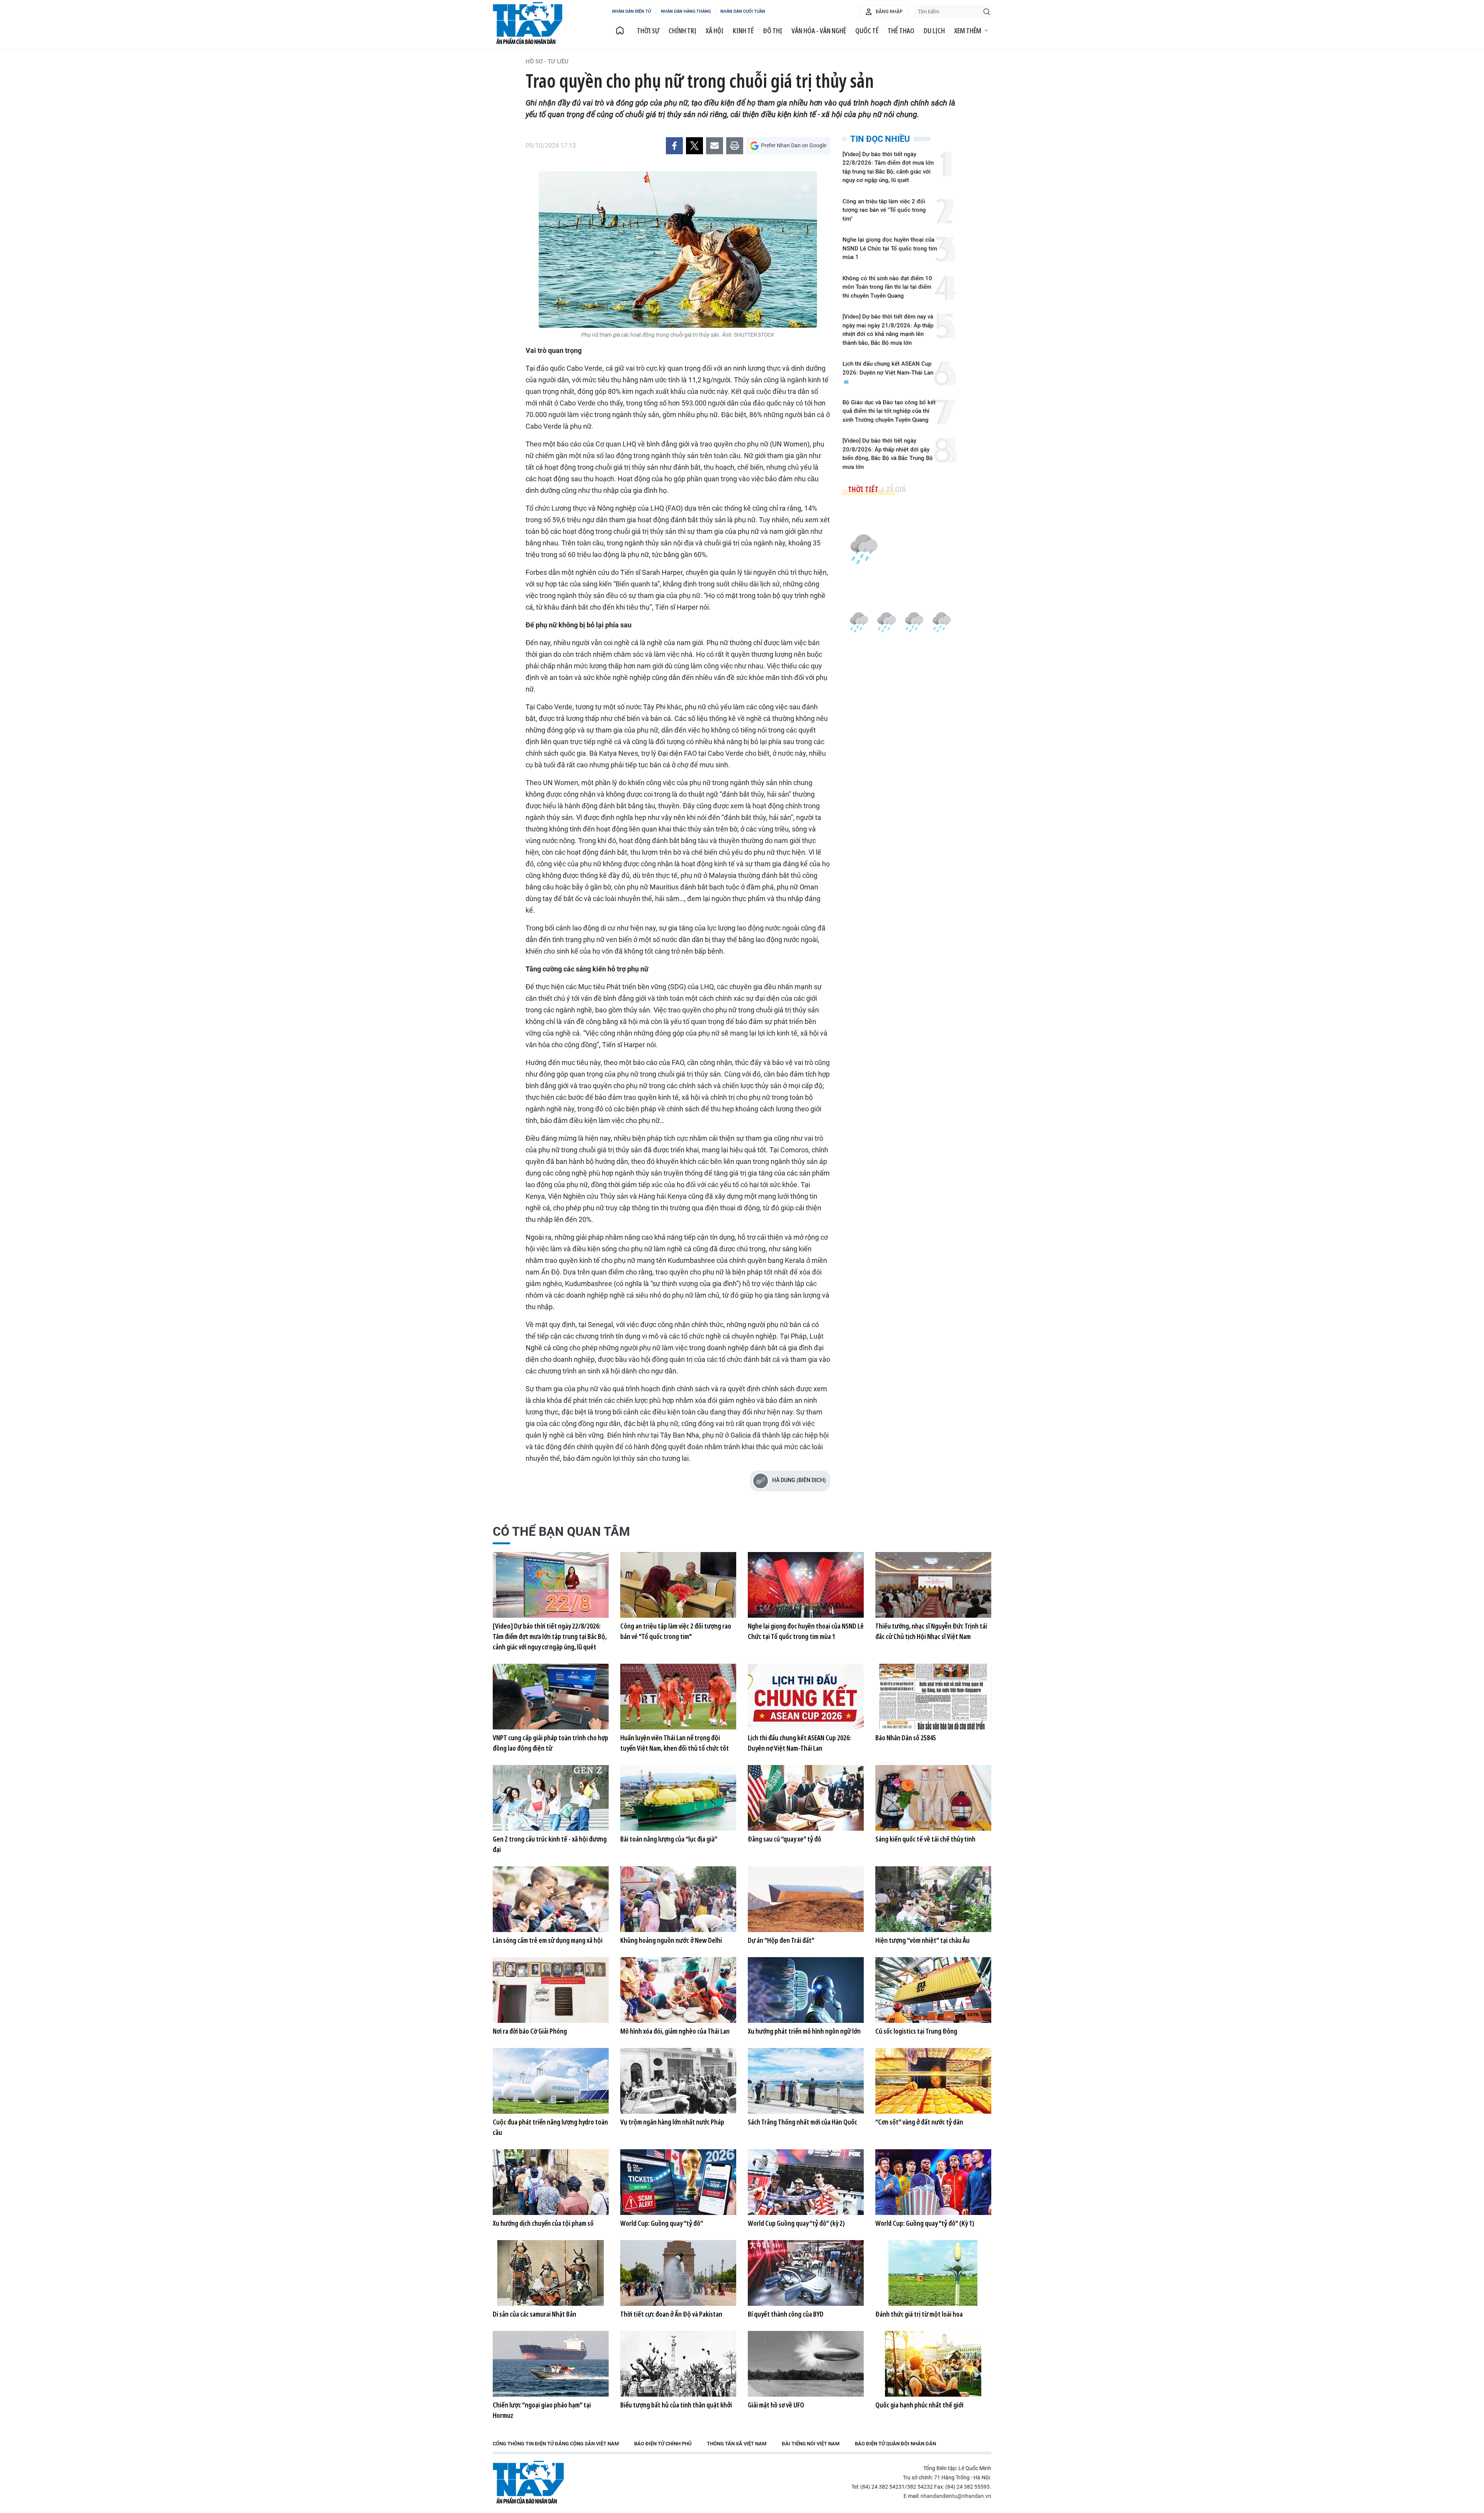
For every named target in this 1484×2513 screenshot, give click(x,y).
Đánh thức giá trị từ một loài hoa (919, 2314)
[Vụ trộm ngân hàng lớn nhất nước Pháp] (678, 2081)
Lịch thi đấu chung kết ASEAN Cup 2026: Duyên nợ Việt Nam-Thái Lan (888, 368)
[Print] (735, 146)
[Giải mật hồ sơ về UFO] (806, 2364)
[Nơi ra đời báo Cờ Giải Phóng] (551, 1990)
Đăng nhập (889, 12)
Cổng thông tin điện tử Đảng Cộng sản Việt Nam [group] (556, 2444)
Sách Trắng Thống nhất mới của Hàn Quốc (802, 2122)
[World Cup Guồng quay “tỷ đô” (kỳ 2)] (806, 2182)
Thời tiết (863, 489)
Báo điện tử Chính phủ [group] (663, 2444)
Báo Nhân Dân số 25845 (906, 1738)
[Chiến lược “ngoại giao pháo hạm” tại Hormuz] (551, 2364)
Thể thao (901, 31)
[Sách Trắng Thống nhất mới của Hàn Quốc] (806, 2081)
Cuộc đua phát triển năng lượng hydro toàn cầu (550, 2127)
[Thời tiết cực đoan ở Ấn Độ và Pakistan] (678, 2273)
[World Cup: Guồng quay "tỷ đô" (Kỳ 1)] (933, 2182)
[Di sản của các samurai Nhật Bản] (551, 2273)
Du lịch (934, 31)
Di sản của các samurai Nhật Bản (534, 2314)
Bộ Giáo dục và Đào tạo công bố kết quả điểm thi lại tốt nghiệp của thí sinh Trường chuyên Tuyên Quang (889, 411)
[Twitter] (694, 146)
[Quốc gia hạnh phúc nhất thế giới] (933, 2364)
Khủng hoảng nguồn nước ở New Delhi (671, 1940)
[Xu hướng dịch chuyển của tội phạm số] (551, 2182)
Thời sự (648, 31)
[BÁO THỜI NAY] (620, 31)
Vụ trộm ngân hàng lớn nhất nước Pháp (672, 2122)
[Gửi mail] (715, 146)
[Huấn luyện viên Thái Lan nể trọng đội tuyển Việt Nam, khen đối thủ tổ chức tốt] (678, 1697)
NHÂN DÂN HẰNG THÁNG (686, 11)
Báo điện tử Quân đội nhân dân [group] (895, 2444)
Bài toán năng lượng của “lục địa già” (669, 1839)
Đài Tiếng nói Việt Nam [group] (811, 2444)
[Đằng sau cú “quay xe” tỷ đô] (806, 1798)
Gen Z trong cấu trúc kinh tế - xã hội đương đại (550, 1844)
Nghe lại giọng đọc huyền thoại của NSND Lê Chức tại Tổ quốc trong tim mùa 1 (890, 248)
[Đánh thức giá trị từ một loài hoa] (933, 2273)
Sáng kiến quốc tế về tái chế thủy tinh (925, 1839)
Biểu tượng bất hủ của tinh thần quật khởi (676, 2405)
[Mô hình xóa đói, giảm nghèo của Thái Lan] (678, 1990)
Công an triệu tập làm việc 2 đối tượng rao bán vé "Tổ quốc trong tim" (884, 210)
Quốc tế (867, 31)
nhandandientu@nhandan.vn (956, 2496)
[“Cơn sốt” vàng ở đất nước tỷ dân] (933, 2081)
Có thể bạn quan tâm (561, 1532)
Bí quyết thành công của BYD (786, 2314)
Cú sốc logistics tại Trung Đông (916, 2031)
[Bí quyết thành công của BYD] (806, 2273)
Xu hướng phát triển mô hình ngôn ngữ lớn (804, 2031)
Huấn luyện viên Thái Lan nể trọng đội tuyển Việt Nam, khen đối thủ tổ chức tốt (675, 1743)
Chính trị (682, 31)
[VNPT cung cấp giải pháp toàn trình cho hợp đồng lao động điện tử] (551, 1697)
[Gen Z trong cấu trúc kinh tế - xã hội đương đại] (551, 1798)
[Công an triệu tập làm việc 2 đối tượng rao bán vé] (678, 1585)
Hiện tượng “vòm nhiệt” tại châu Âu (922, 1940)
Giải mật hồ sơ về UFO (776, 2405)
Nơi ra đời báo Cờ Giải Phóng (530, 2031)
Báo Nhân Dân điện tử (528, 2482)
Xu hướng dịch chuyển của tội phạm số (543, 2223)
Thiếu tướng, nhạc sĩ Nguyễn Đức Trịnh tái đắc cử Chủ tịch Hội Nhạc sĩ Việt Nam (931, 1631)
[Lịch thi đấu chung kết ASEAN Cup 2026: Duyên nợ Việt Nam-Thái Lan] (806, 1697)
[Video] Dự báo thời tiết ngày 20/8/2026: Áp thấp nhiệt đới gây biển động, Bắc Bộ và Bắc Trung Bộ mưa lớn (888, 454)
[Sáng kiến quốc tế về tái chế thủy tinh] (933, 1798)
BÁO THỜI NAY (528, 23)
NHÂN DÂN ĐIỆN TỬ (632, 11)
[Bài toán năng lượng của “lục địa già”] (678, 1798)
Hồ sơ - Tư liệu (547, 61)
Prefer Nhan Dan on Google (794, 145)
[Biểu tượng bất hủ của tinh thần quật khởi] (678, 2364)
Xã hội (715, 31)
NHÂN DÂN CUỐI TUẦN (743, 11)
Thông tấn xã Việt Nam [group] (737, 2444)
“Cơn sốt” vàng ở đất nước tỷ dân (919, 2122)
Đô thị (773, 31)
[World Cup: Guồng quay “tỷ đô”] (678, 2182)
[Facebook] (674, 146)
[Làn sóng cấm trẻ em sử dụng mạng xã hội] (551, 1899)
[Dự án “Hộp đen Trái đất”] (806, 1899)
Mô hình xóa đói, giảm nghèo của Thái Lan (675, 2031)
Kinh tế (743, 31)
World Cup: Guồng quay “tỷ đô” (662, 2223)
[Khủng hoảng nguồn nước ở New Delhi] (678, 1899)
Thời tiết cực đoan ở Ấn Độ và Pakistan (671, 2314)
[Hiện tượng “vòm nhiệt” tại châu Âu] (933, 1899)
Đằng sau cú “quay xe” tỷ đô (785, 1839)
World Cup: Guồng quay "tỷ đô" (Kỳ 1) (925, 2223)
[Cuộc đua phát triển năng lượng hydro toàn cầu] (551, 2081)
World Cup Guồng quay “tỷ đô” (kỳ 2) (796, 2223)
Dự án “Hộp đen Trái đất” (781, 1940)
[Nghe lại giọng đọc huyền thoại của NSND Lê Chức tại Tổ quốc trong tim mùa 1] (806, 1585)
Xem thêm (968, 31)
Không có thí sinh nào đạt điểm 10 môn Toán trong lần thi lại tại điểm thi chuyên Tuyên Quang (887, 287)
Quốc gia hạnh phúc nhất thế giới (919, 2405)
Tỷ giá (896, 489)
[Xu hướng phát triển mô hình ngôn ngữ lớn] (806, 1990)
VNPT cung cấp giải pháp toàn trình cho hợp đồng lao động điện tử (551, 1743)
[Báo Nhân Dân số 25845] (933, 1697)
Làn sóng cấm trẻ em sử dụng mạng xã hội (548, 1940)
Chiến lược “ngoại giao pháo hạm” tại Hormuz (542, 2410)
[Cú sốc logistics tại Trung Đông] (933, 1990)
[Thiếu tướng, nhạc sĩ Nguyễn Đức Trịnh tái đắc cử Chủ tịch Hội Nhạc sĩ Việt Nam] (933, 1585)
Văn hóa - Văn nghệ (819, 31)
